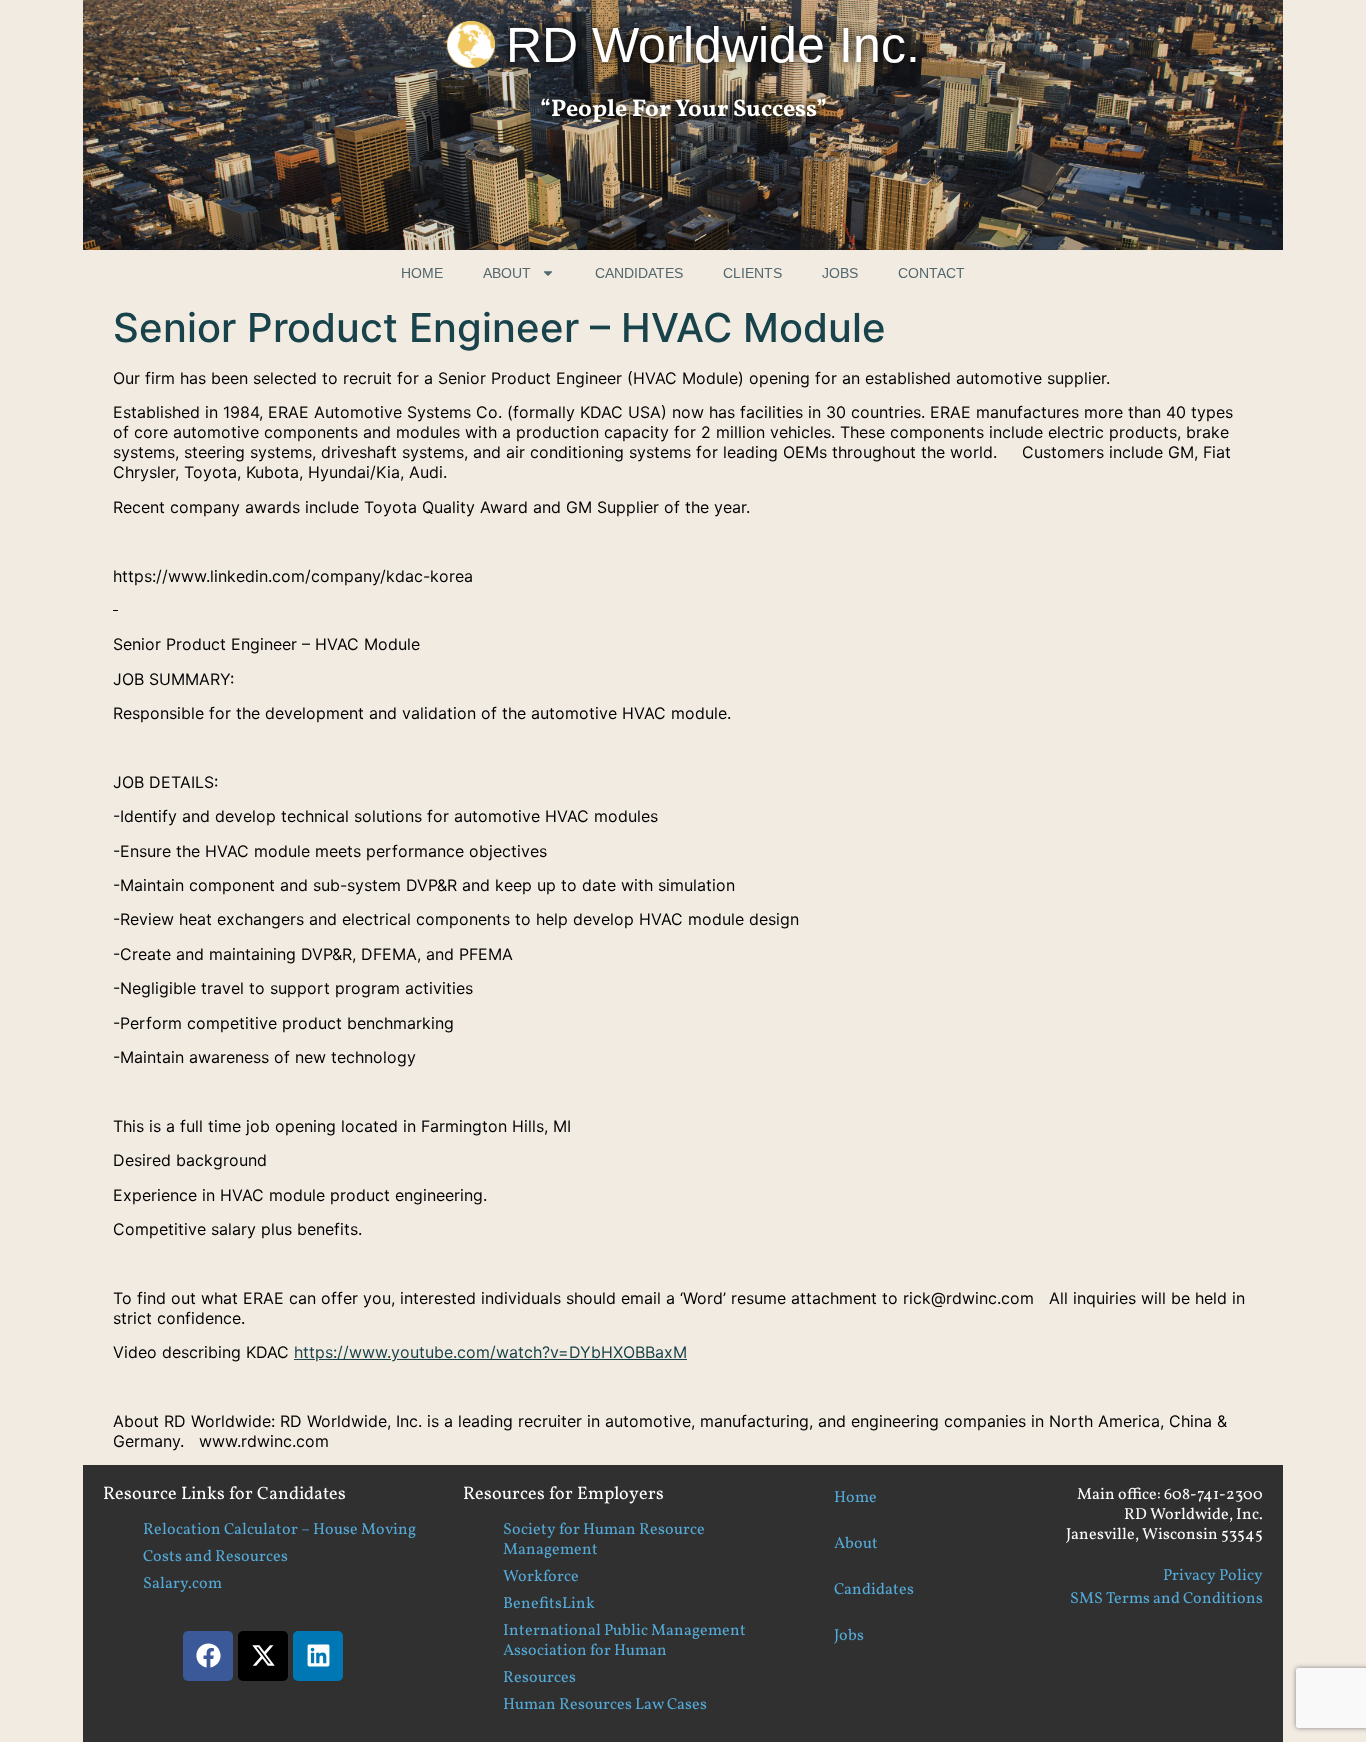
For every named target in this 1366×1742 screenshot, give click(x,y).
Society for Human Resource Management (604, 1540)
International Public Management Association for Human (624, 1641)
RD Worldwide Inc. (713, 45)
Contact (931, 273)
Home (422, 273)
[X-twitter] (263, 1656)
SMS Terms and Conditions (1166, 1599)
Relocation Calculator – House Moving (279, 1530)
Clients (752, 273)
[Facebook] (208, 1656)
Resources (539, 1678)
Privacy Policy (1213, 1576)
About (507, 273)
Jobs (840, 273)
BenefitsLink (549, 1604)
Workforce (541, 1577)
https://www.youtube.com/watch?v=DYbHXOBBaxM (490, 1352)
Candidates (639, 273)
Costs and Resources (215, 1557)
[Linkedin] (318, 1656)
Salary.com (182, 1584)
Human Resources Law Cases (605, 1705)
